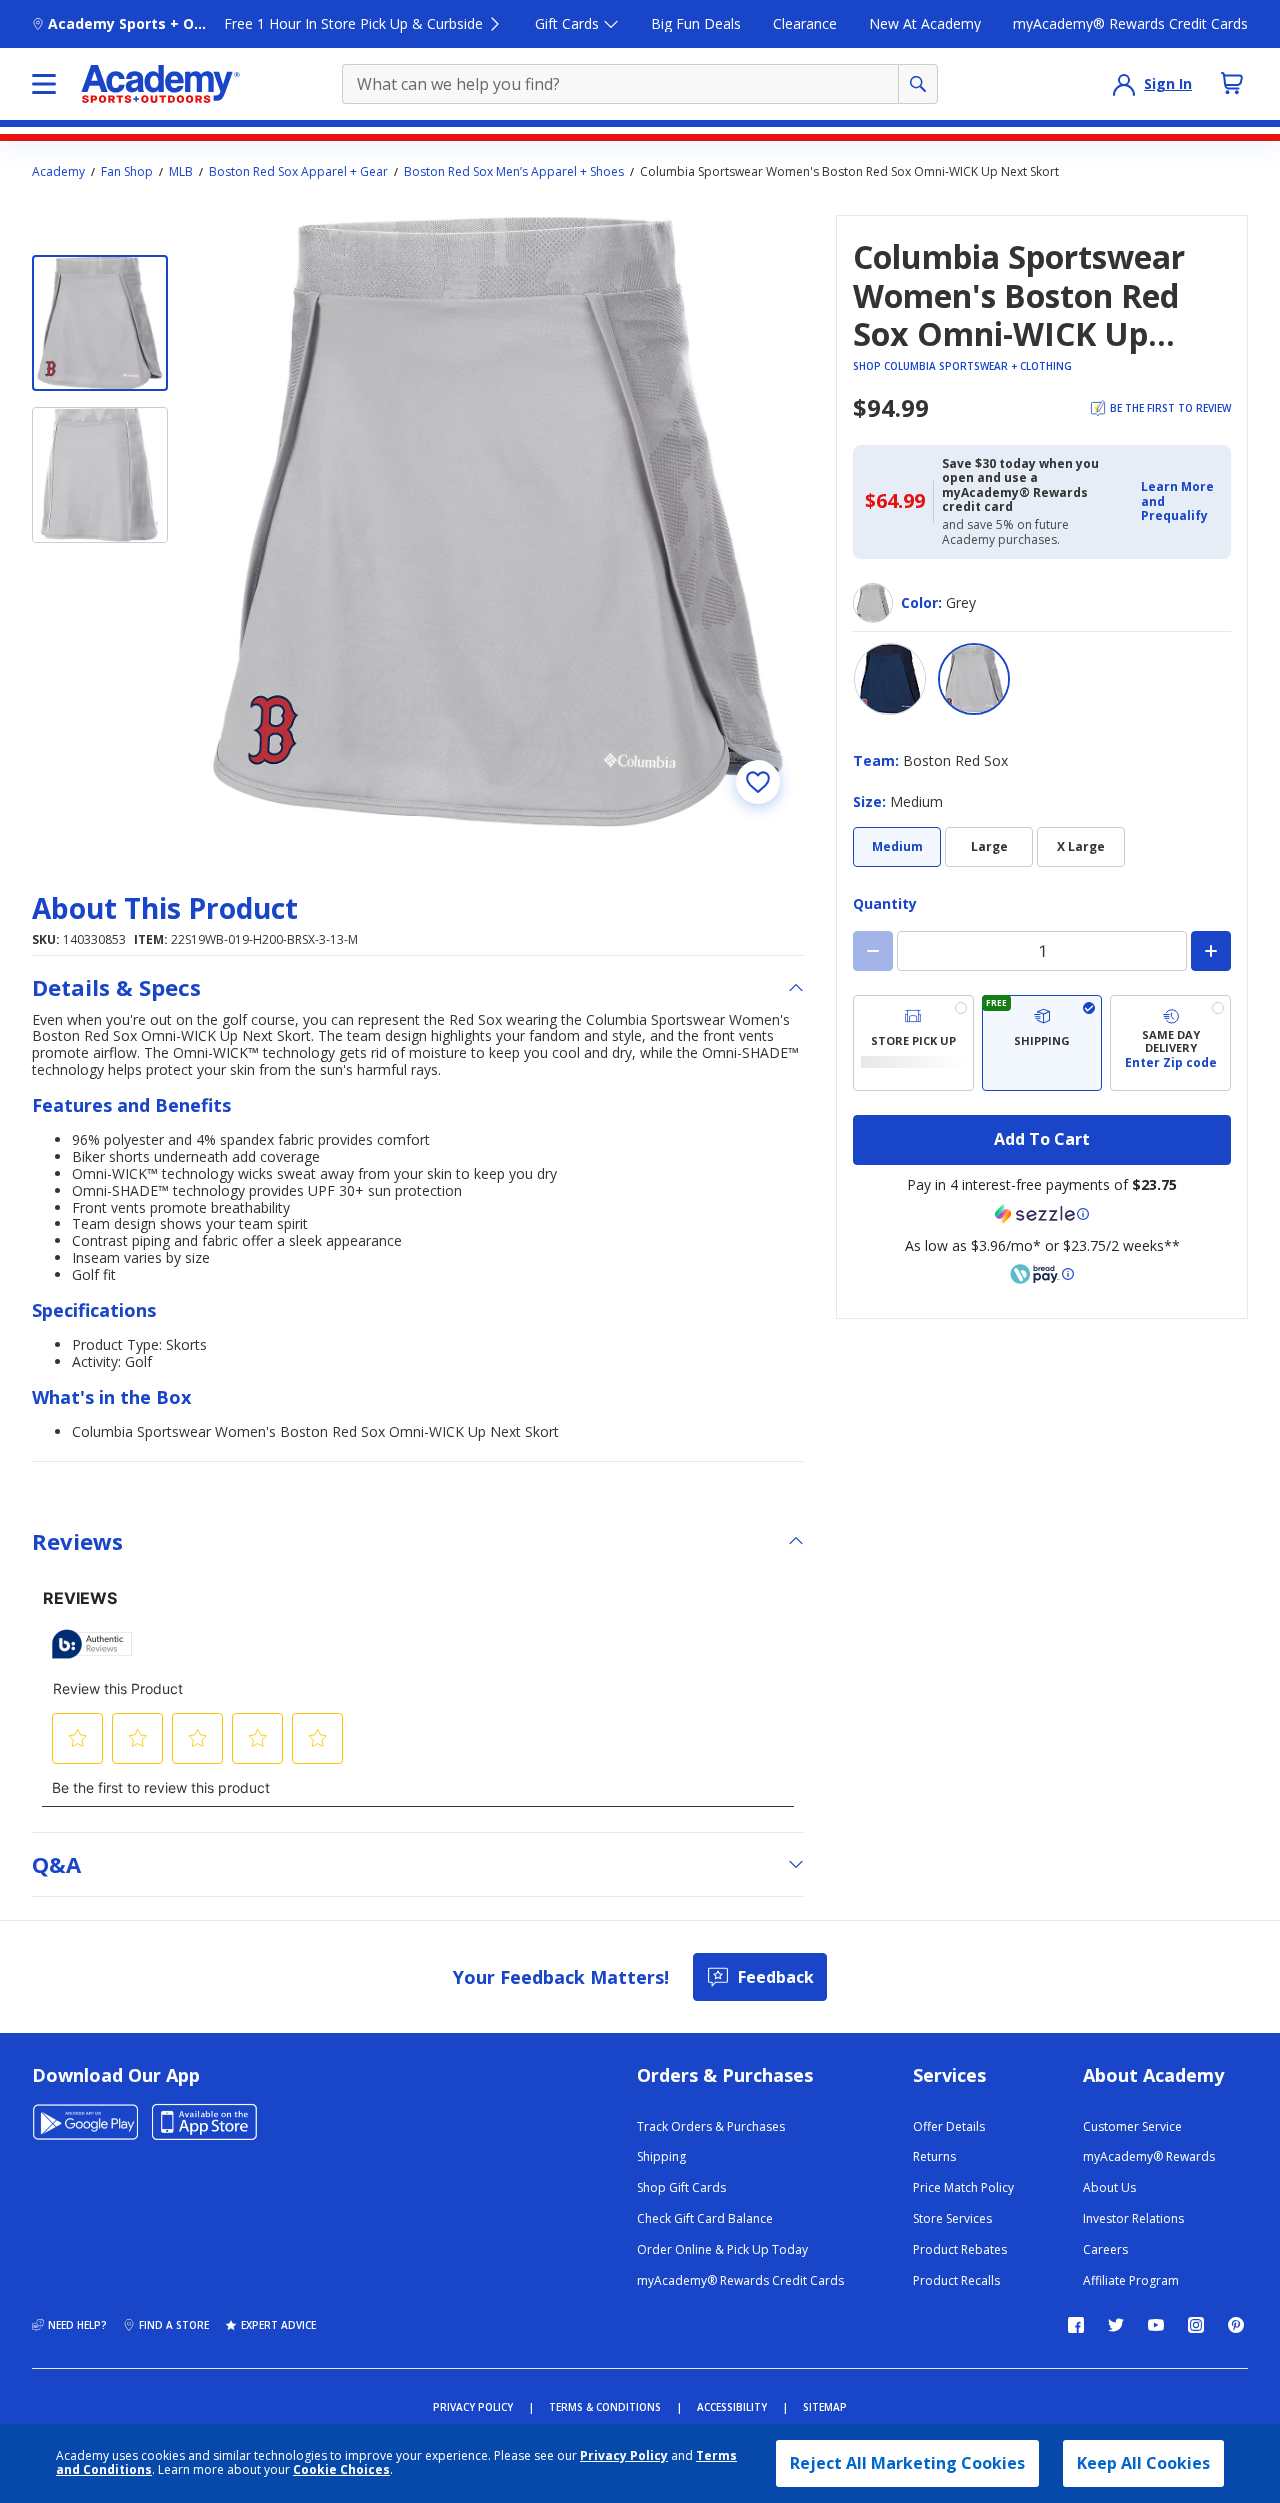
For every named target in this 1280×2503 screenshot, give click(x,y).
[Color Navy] (890, 679)
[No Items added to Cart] (1232, 83)
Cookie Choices (341, 2470)
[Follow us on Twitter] (1116, 2325)
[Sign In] (1124, 84)
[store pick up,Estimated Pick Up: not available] (913, 1043)
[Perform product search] (918, 84)
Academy (58, 172)
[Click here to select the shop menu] (44, 84)
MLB (181, 172)
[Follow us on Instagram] (1196, 2325)
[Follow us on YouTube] (1156, 2325)
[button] (1180, 501)
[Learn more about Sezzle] (1042, 1214)
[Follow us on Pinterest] (1236, 2325)
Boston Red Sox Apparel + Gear (298, 172)
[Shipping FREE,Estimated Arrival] (1042, 1043)
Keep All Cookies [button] (1143, 2463)
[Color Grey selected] (974, 679)
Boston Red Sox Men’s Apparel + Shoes (514, 172)
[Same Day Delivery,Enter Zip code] (1170, 1043)
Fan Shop (127, 172)
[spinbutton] (1042, 951)
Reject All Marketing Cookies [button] (907, 2463)
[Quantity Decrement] (873, 951)
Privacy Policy (624, 2455)
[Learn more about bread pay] (1042, 1274)
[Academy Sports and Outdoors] (160, 84)
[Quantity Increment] (1211, 951)
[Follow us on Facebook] (1076, 2325)
